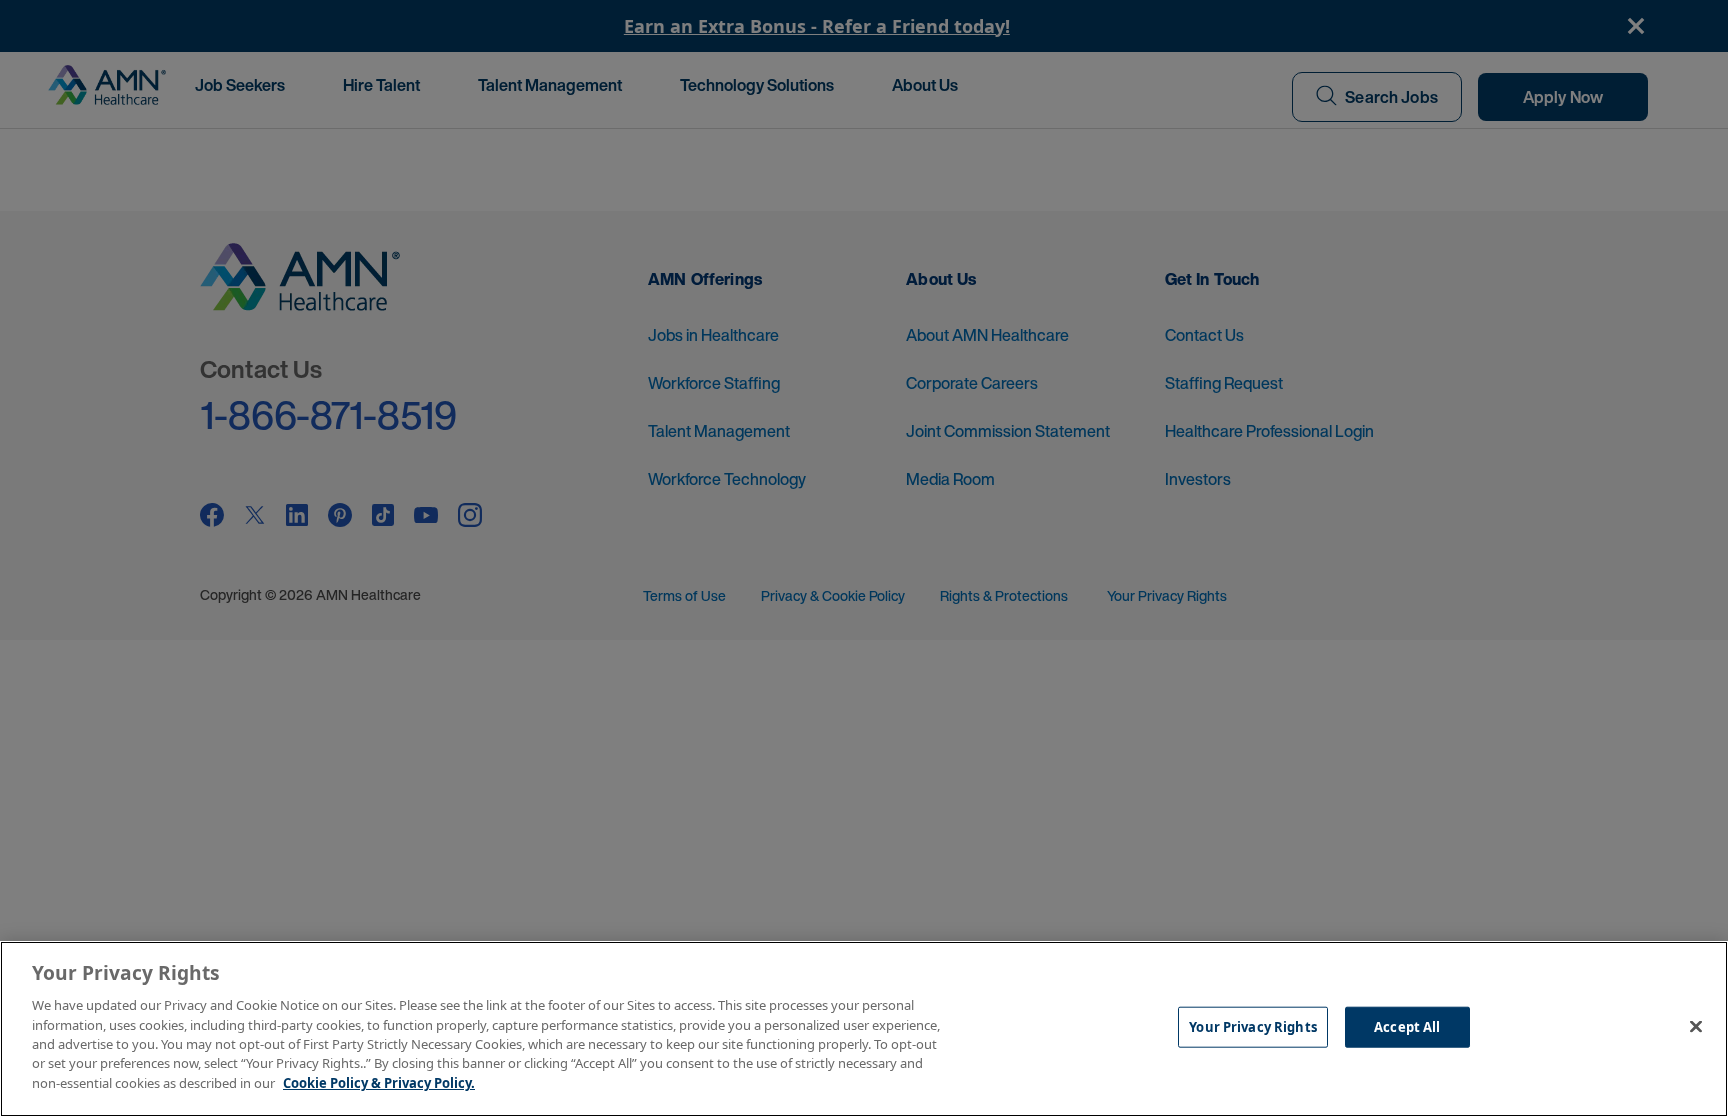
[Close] (1696, 1027)
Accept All (1407, 1027)
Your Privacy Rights (1252, 1027)
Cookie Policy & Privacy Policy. (379, 1083)
